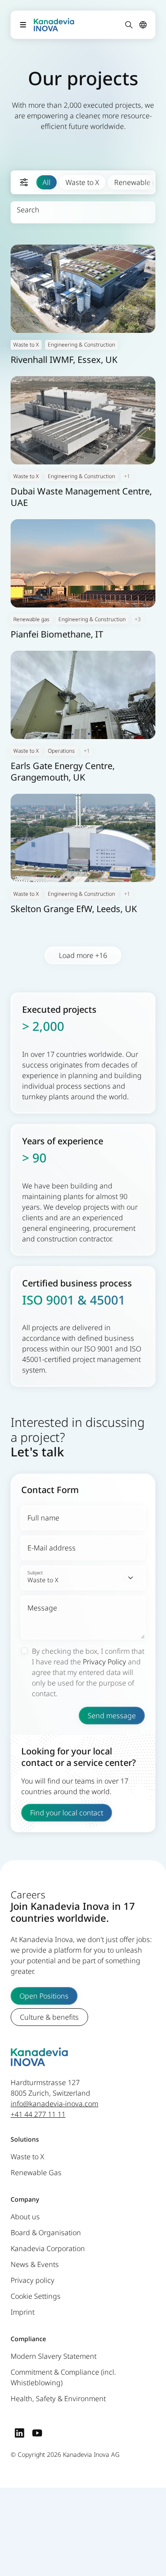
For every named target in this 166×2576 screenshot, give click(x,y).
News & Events (35, 2264)
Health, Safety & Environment (58, 2399)
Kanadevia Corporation (48, 2248)
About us (25, 2217)
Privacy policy (33, 2280)
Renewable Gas (36, 2172)
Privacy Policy (104, 1662)
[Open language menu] (143, 25)
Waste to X (82, 182)
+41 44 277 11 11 (38, 2114)
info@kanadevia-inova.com (54, 2104)
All (46, 182)
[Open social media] (19, 2433)
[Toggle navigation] (23, 25)
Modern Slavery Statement (54, 2356)
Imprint (23, 2312)
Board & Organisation (46, 2233)
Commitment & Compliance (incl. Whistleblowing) (63, 2377)
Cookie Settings (36, 2296)
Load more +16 (83, 955)
